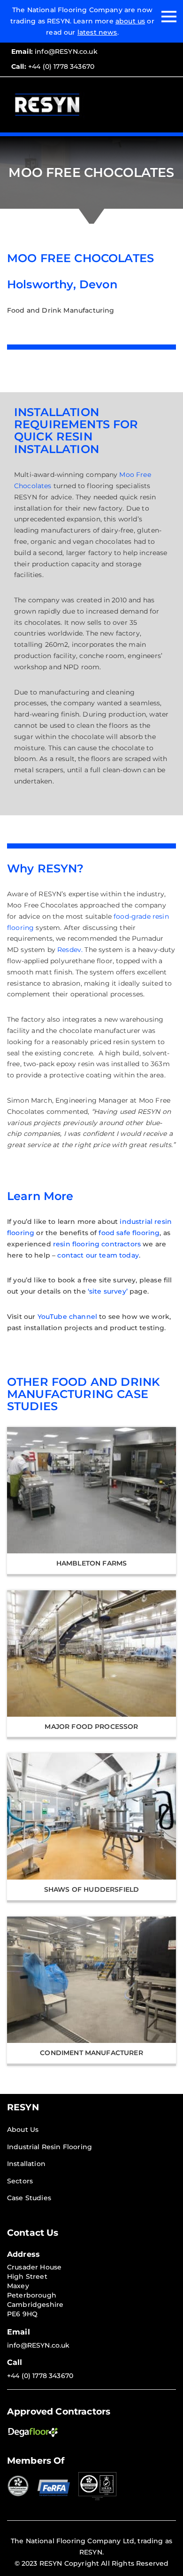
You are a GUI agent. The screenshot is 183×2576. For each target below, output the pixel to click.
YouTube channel (67, 1317)
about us (130, 21)
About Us (23, 2130)
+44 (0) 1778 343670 (53, 66)
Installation (26, 2164)
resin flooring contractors (97, 1244)
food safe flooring (129, 1233)
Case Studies (29, 2198)
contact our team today (98, 1255)
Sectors (20, 2181)
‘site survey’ (108, 1291)
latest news (97, 32)
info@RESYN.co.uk (54, 51)
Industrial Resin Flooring (50, 2147)
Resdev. (70, 950)
